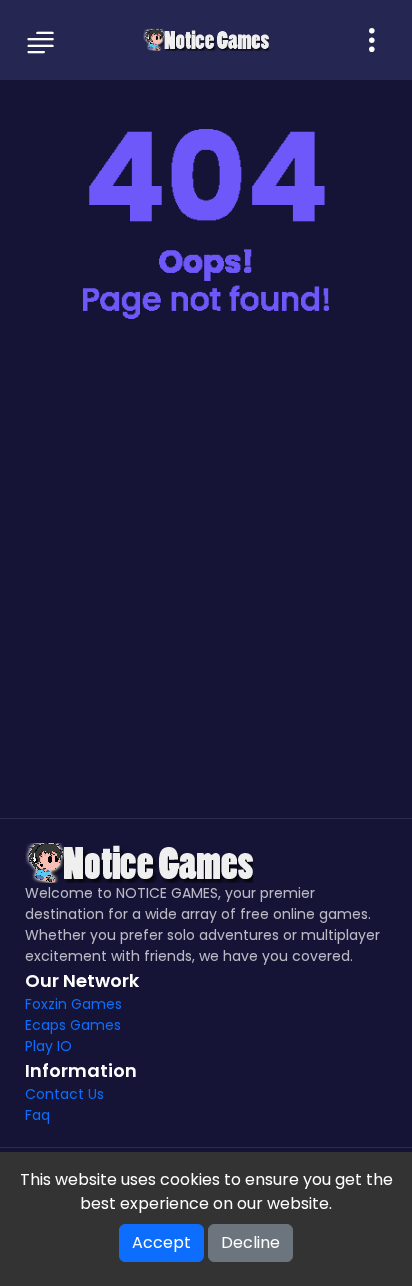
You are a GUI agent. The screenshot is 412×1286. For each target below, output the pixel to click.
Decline (250, 1242)
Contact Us (64, 1094)
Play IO (48, 1046)
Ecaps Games (73, 1025)
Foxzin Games (73, 1004)
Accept (161, 1242)
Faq (37, 1115)
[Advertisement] (206, 582)
